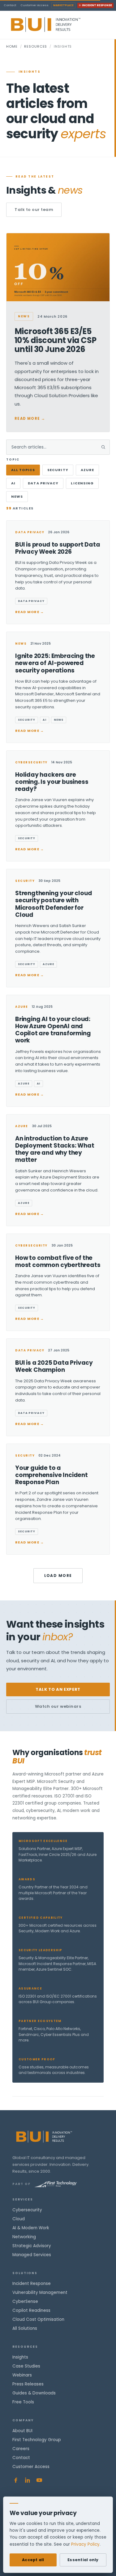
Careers (21, 2449)
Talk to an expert (58, 1689)
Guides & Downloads (34, 2393)
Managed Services (32, 2255)
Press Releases (28, 2384)
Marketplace (63, 5)
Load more (58, 1576)
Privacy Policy (85, 2544)
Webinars (22, 2375)
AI (13, 483)
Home (12, 46)
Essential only (83, 2560)
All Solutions (25, 2328)
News (17, 496)
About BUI (22, 2431)
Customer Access (34, 5)
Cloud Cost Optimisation (38, 2319)
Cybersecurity (27, 2210)
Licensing (82, 483)
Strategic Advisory (32, 2246)
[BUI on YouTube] (39, 2480)
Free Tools (23, 2402)
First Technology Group (37, 2440)
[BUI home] (56, 25)
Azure (88, 470)
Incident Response (97, 5)
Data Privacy (43, 483)
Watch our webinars (58, 1706)
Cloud (19, 2219)
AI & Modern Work (31, 2228)
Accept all (33, 2560)
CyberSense (25, 2301)
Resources (36, 46)
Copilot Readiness (31, 2310)
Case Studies (26, 2366)
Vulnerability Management (40, 2293)
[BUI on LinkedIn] (28, 2480)
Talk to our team (34, 210)
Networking (24, 2237)
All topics (23, 470)
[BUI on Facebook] (16, 2480)
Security (58, 470)
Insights (20, 2357)
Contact (10, 5)
